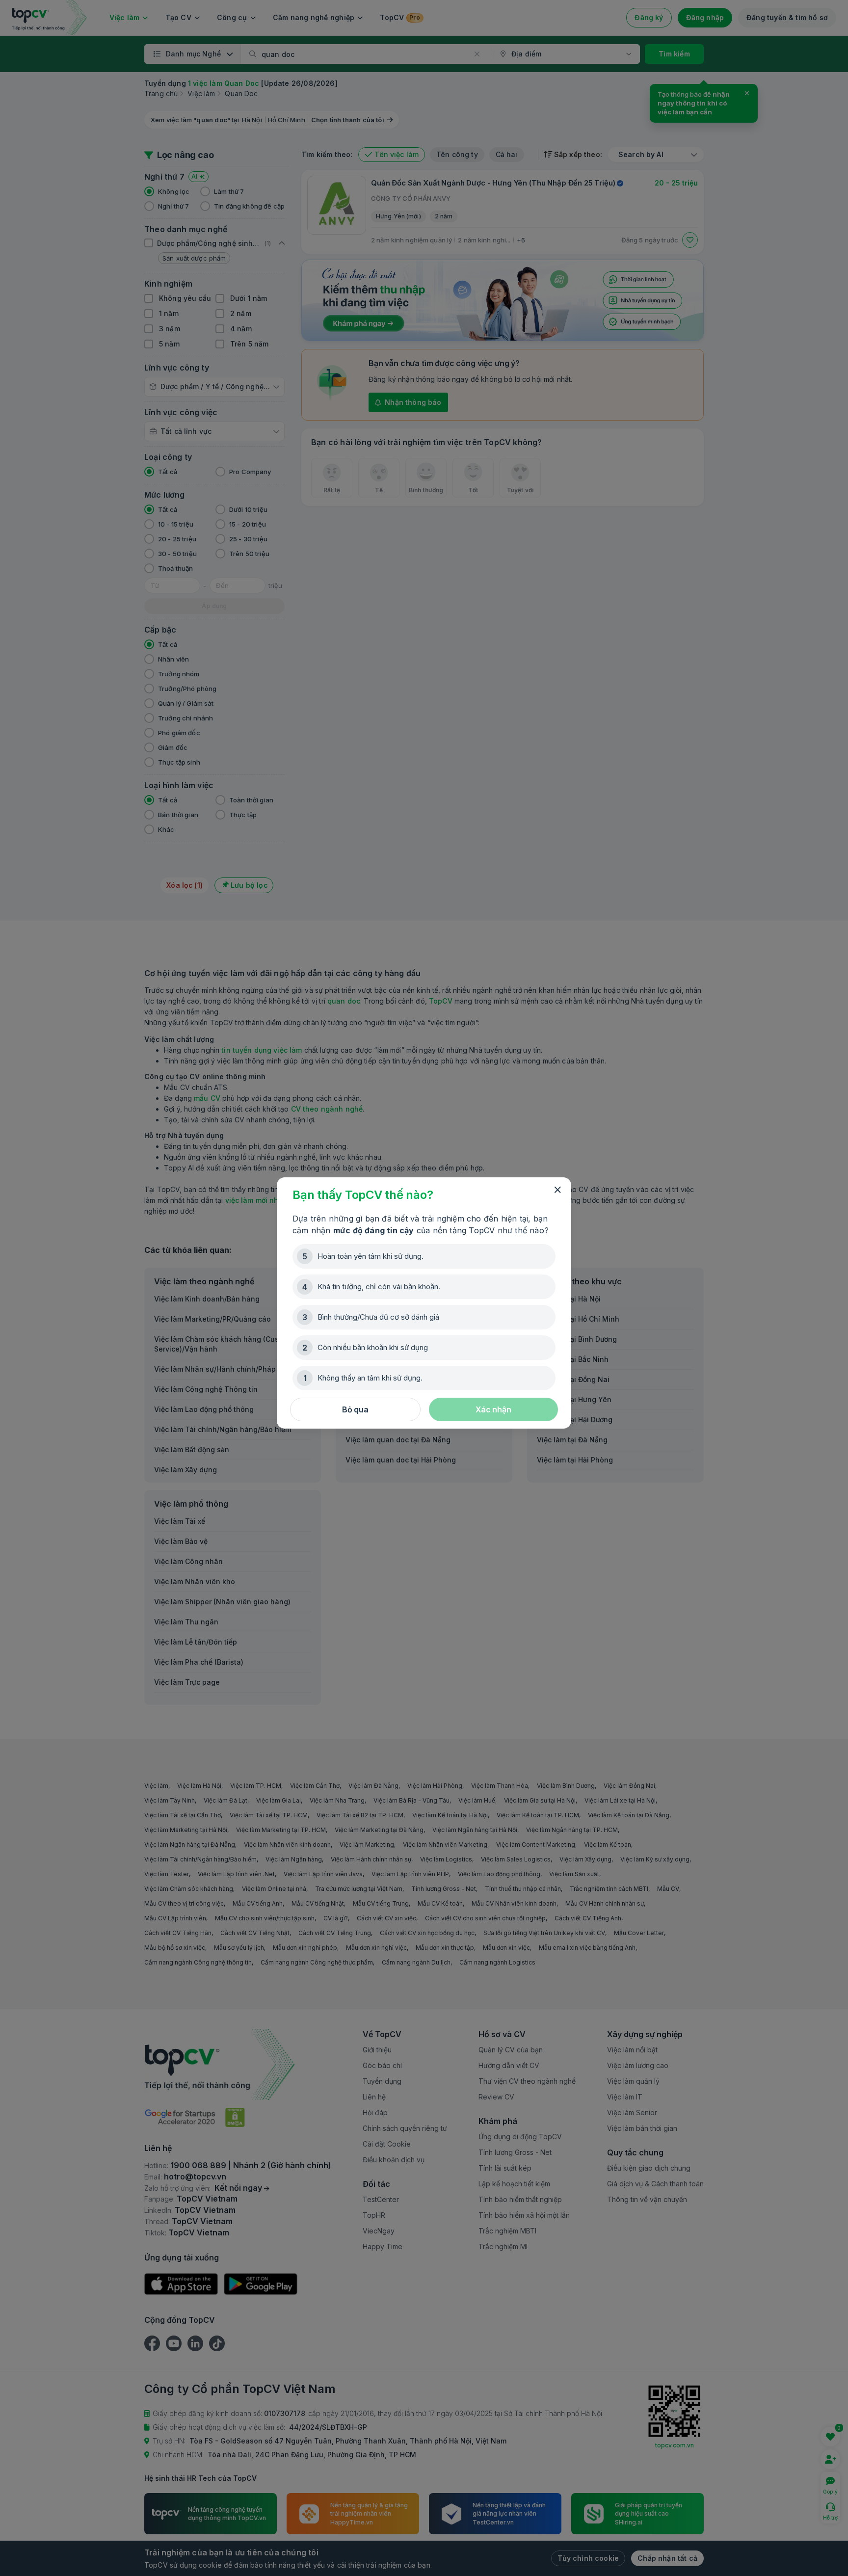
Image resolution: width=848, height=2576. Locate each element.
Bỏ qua (355, 1409)
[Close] (557, 1190)
